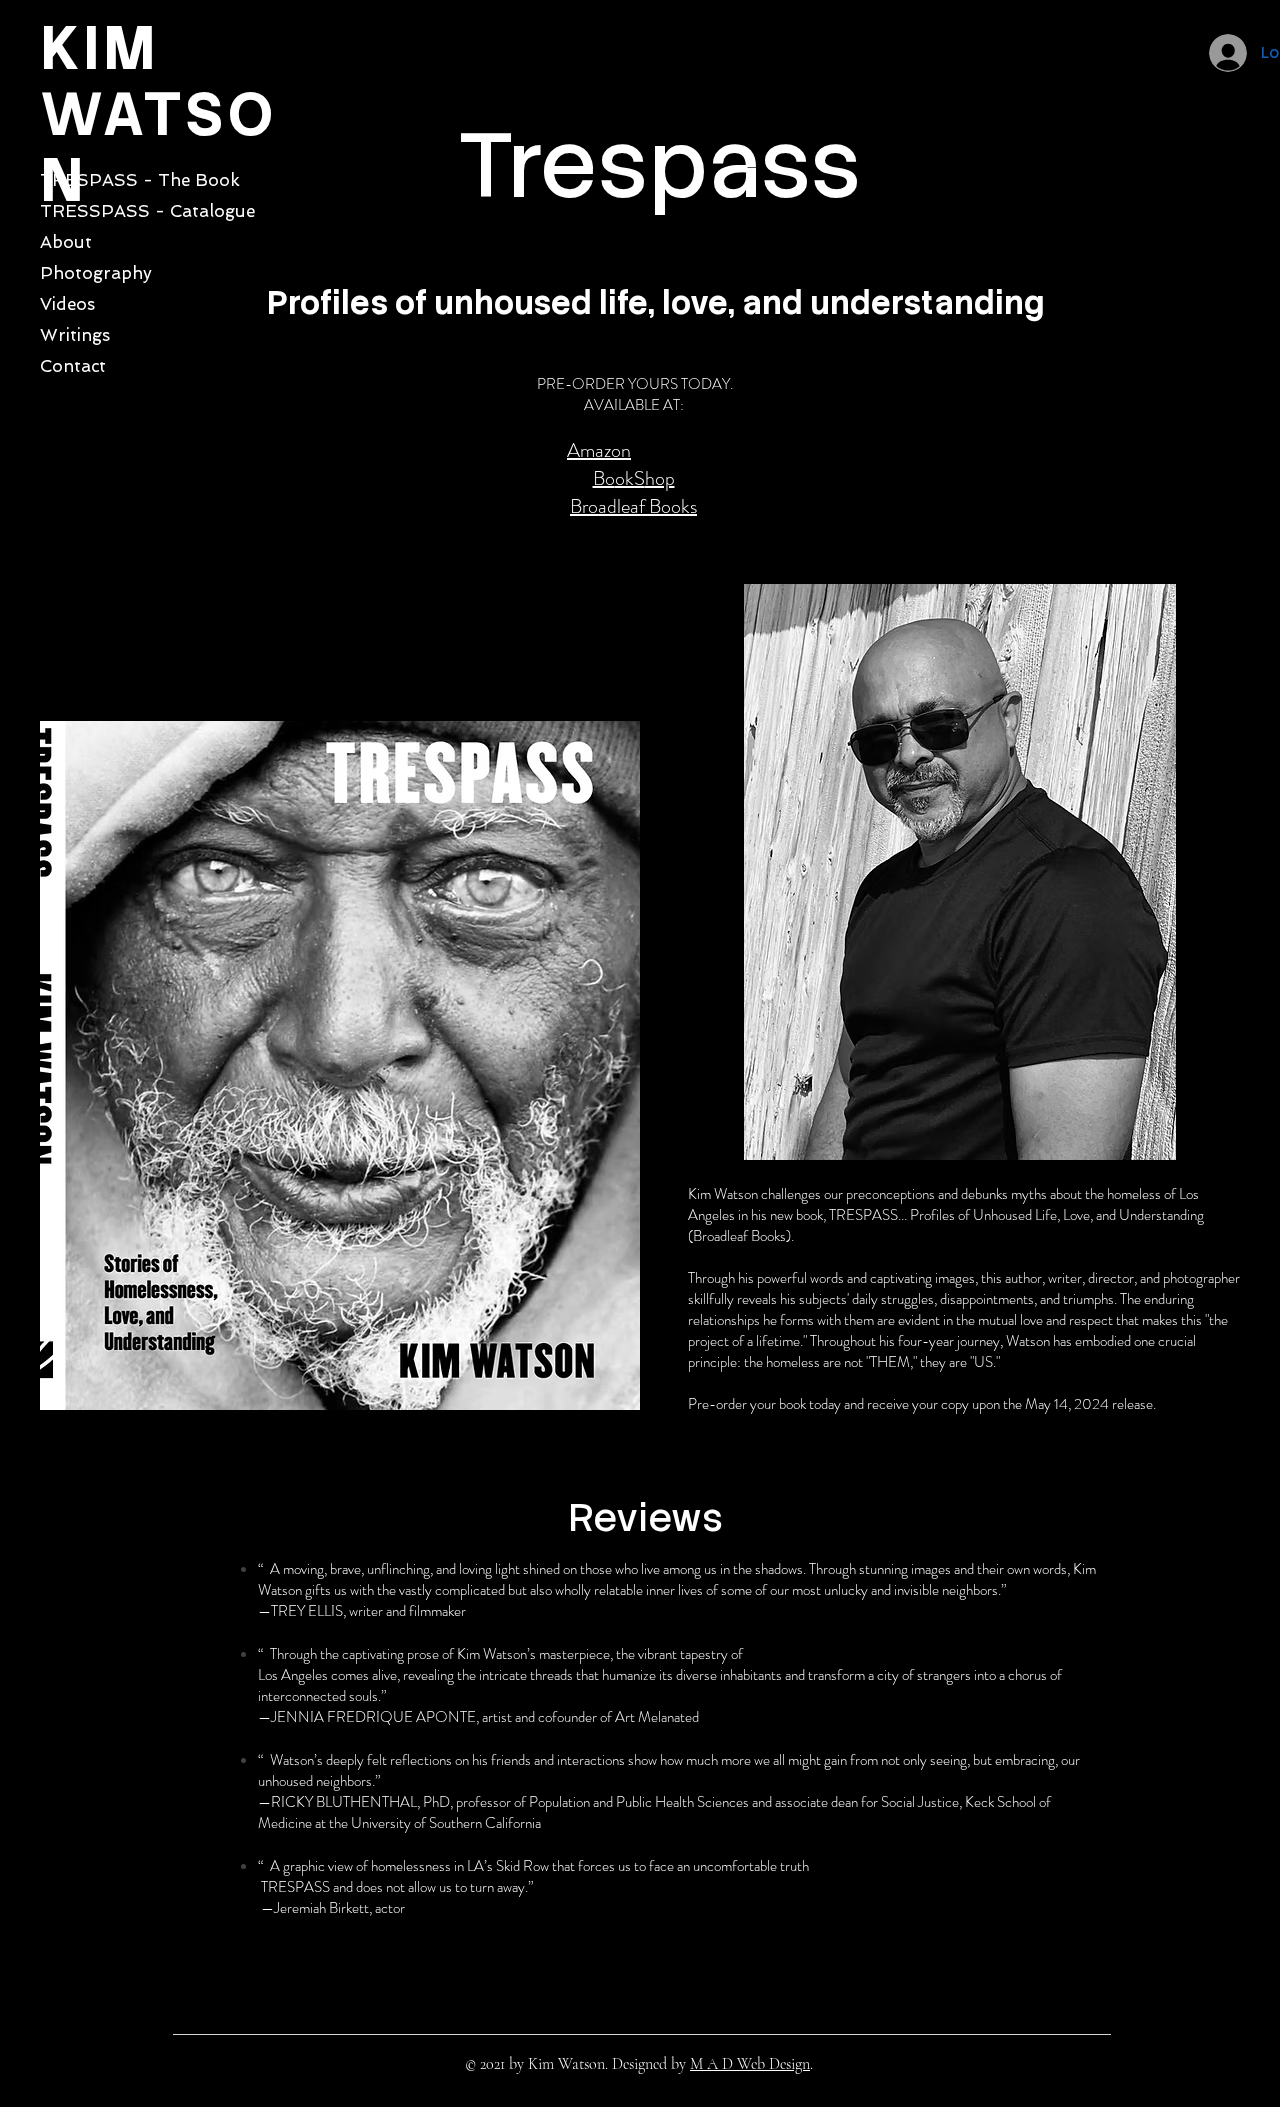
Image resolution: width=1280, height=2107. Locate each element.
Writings (75, 335)
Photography (96, 273)
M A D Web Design (750, 2064)
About (66, 242)
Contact (73, 366)
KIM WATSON (158, 114)
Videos (67, 304)
